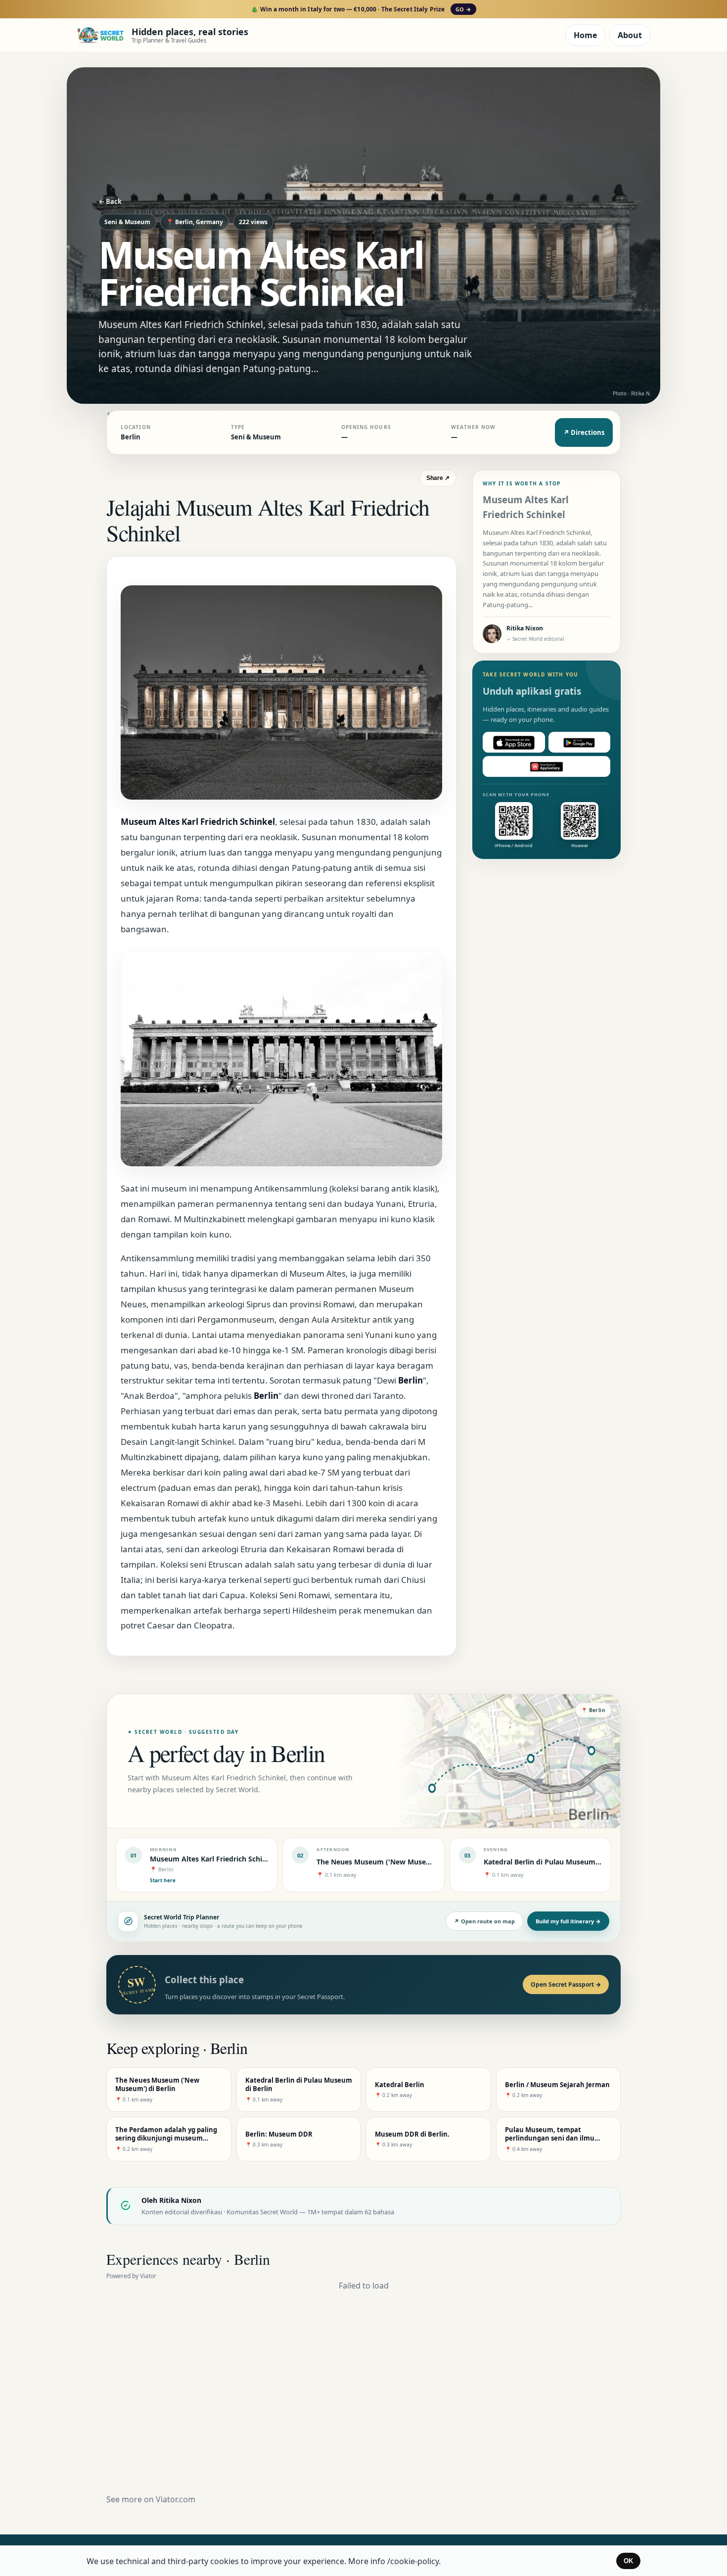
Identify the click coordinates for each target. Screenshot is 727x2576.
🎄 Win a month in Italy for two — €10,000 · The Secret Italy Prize (361, 9)
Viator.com (176, 2499)
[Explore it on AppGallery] (546, 767)
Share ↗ (438, 478)
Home (585, 35)
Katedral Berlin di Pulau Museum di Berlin (555, 1862)
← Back (110, 201)
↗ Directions (584, 432)
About (630, 35)
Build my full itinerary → (568, 1921)
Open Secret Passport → (566, 1984)
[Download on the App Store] (514, 743)
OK (628, 2561)
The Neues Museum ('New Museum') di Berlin (394, 1862)
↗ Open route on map (484, 1921)
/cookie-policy (413, 2561)
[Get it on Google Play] (580, 743)
